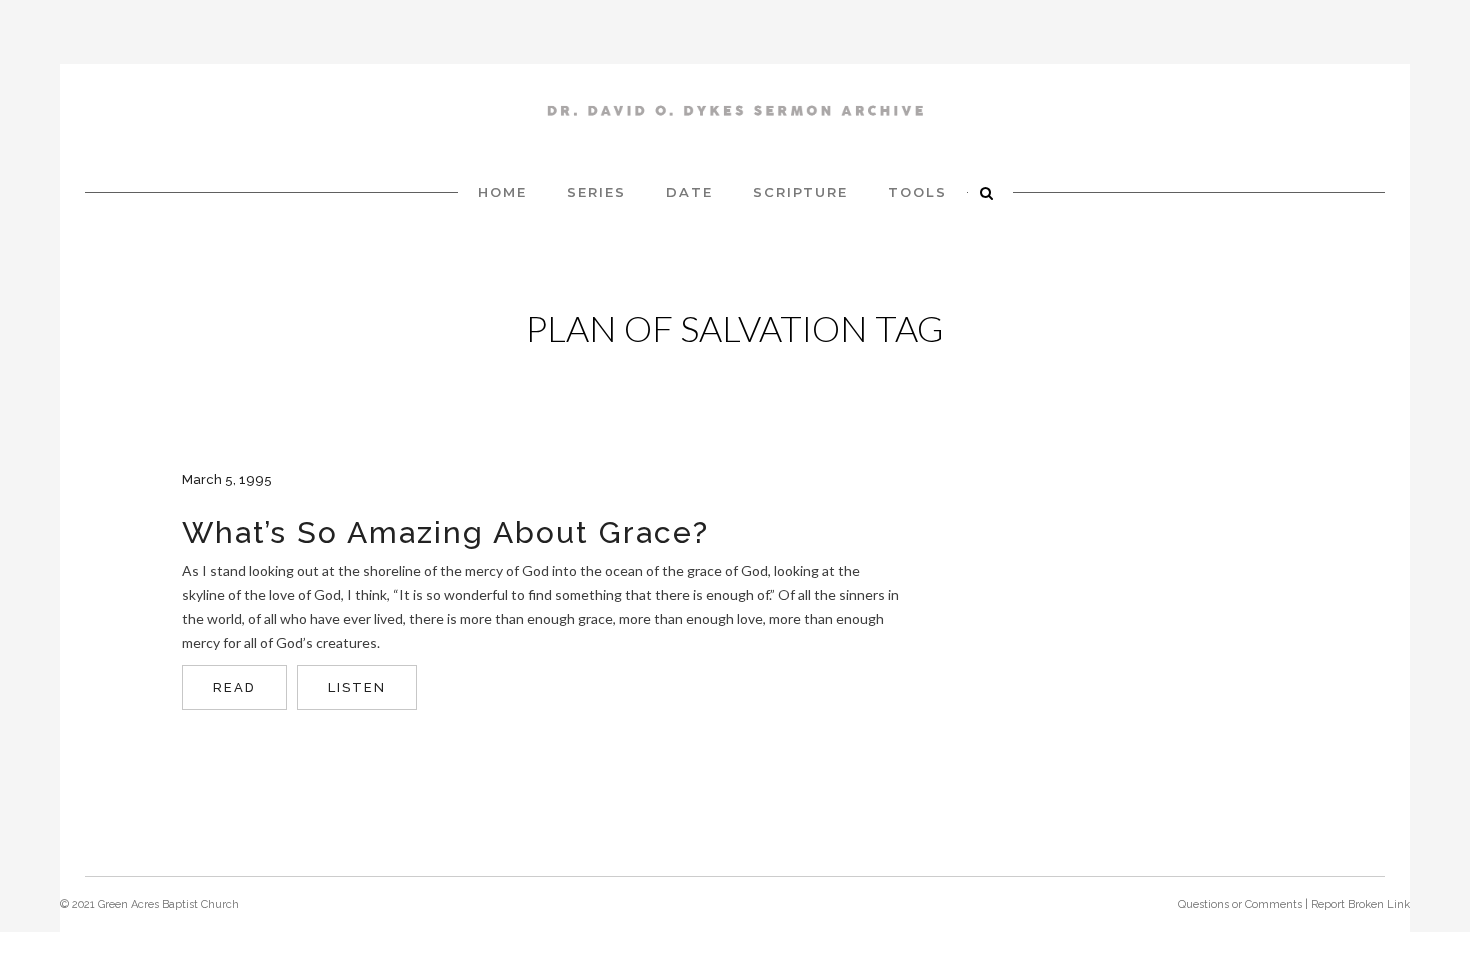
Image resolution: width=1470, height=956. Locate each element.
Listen (357, 687)
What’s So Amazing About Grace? (445, 532)
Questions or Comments (1240, 904)
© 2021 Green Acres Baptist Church (149, 904)
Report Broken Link (1360, 904)
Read (234, 687)
